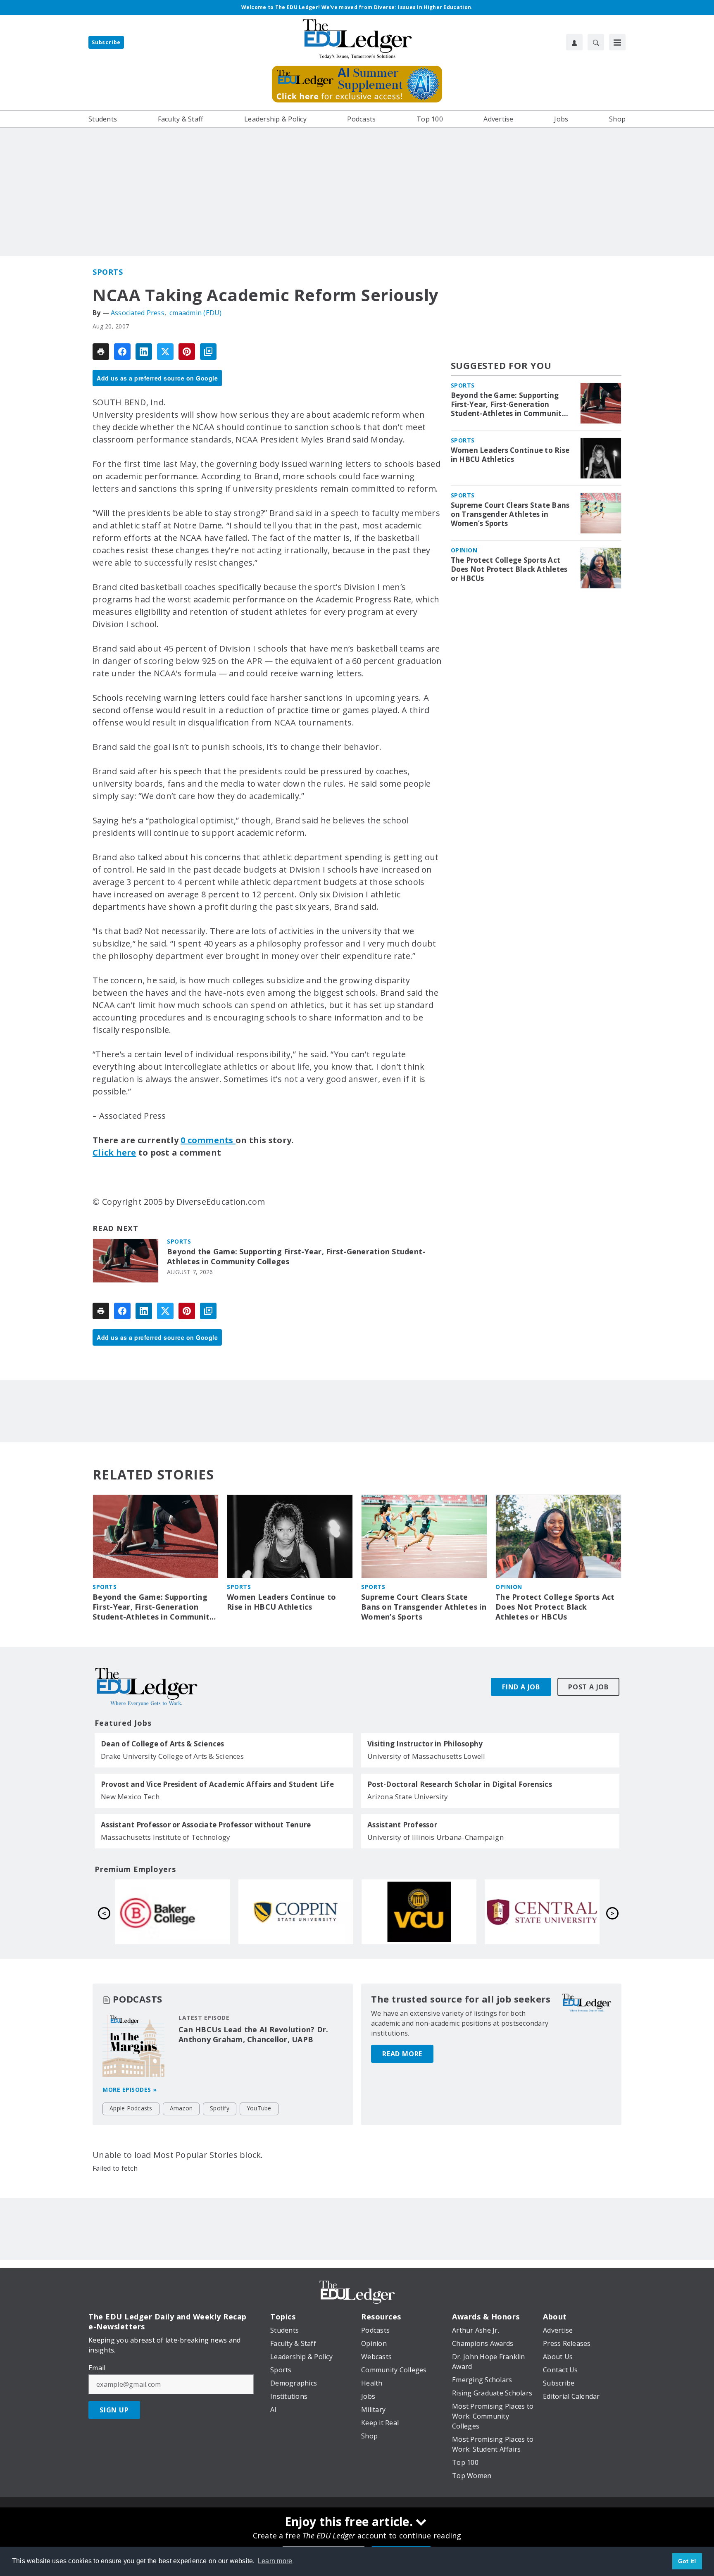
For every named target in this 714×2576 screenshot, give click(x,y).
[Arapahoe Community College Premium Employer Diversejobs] (542, 1912)
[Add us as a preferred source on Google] (208, 352)
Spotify (220, 2108)
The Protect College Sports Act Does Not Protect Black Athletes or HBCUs (509, 569)
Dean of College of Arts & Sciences (163, 1744)
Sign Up (114, 2410)
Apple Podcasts (131, 2108)
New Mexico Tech (130, 1797)
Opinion (464, 550)
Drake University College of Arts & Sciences (172, 1756)
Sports (108, 272)
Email (97, 2368)
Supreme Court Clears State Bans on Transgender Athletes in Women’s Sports (510, 514)
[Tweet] (165, 352)
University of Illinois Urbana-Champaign (436, 1837)
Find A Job (521, 1687)
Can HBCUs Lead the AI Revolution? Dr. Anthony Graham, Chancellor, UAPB (253, 2034)
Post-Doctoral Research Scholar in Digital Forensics (460, 1784)
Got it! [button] (687, 2561)
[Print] (101, 352)
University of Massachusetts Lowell (426, 1756)
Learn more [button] (275, 2561)
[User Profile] (574, 42)
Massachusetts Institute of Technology (165, 1837)
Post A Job (588, 1687)
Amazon (181, 2108)
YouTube (259, 2108)
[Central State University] (296, 1912)
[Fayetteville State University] (419, 1912)
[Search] (596, 42)
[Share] (122, 352)
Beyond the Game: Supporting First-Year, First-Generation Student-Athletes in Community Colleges (296, 1257)
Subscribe (106, 42)
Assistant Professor (402, 1825)
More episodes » (130, 2090)
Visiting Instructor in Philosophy (425, 1744)
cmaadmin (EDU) (196, 313)
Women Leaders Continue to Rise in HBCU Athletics (510, 455)
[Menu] (617, 42)
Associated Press (138, 313)
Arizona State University (408, 1797)
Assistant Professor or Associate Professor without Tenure (206, 1825)
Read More (402, 2054)
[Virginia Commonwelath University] (173, 1912)
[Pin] (187, 352)
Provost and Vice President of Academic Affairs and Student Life (217, 1784)
